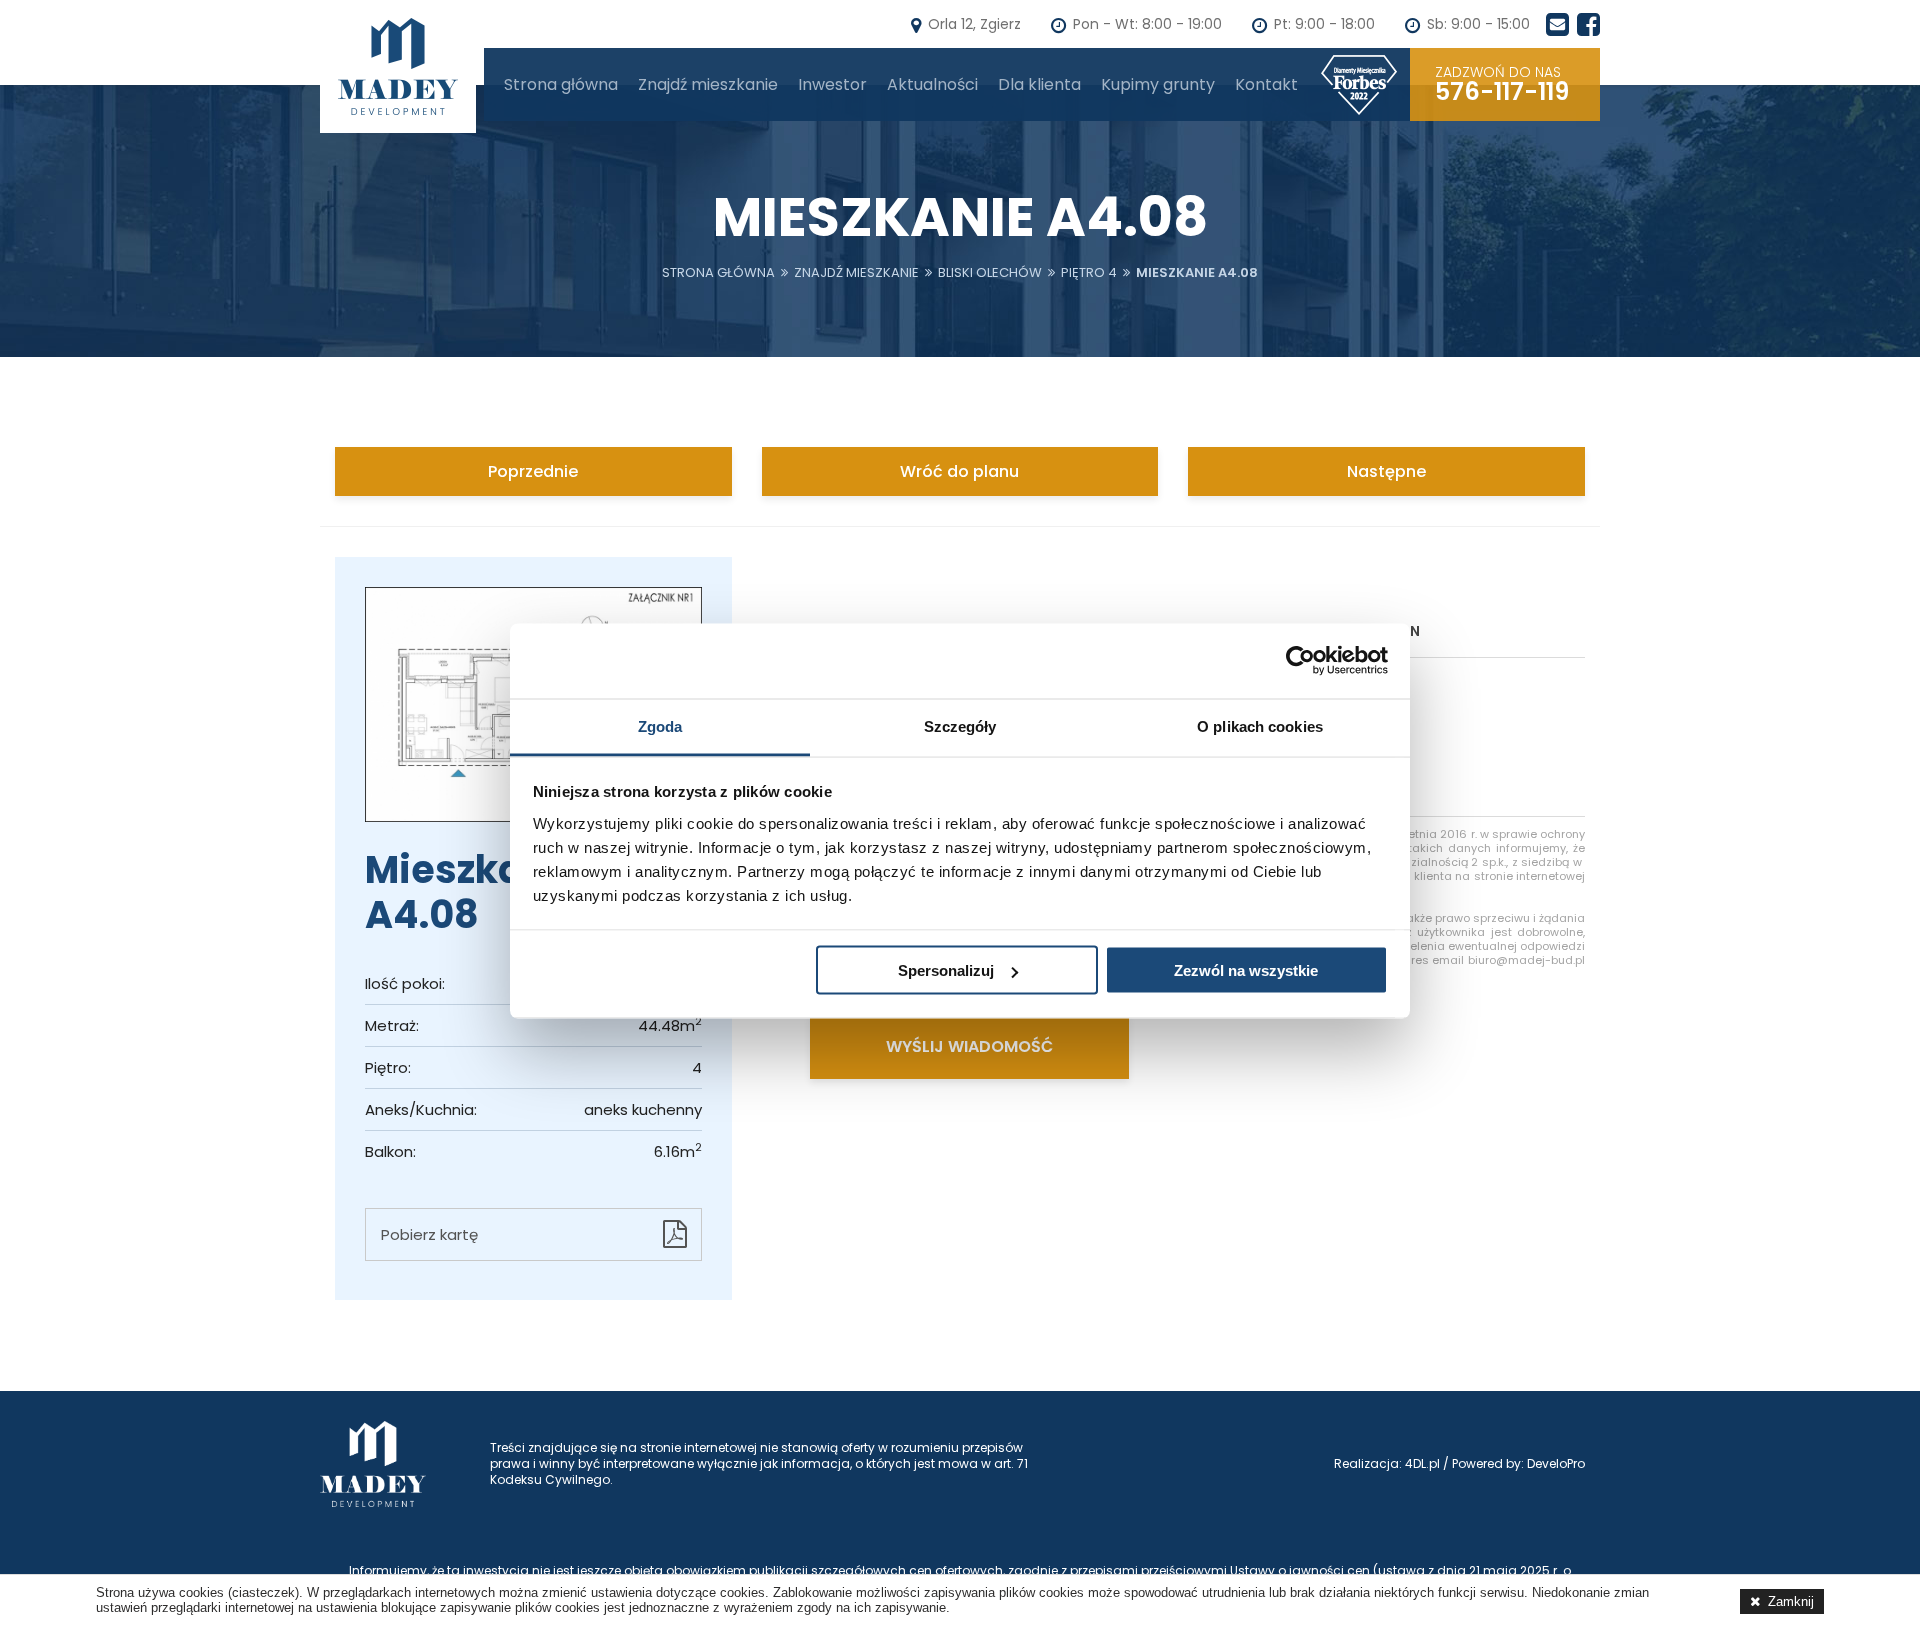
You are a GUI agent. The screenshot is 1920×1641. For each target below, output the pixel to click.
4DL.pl (1422, 1463)
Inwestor (832, 84)
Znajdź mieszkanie (708, 84)
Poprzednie (533, 471)
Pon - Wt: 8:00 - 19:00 (1147, 24)
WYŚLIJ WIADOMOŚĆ (969, 1046)
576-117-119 (1502, 84)
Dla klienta (1039, 84)
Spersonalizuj (946, 970)
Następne (1386, 471)
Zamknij (1791, 1601)
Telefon (1390, 631)
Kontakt (1266, 84)
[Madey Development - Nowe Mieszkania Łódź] (398, 66)
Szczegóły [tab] (960, 725)
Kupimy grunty (1158, 84)
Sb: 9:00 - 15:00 (1478, 24)
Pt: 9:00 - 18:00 (1324, 24)
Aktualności (932, 84)
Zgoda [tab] (660, 725)
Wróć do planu (959, 471)
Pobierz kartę (429, 1234)
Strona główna (561, 84)
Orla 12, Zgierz (974, 24)
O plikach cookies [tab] (1260, 725)
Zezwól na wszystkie (1246, 970)
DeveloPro (1556, 1463)
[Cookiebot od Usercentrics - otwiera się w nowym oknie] (1300, 661)
